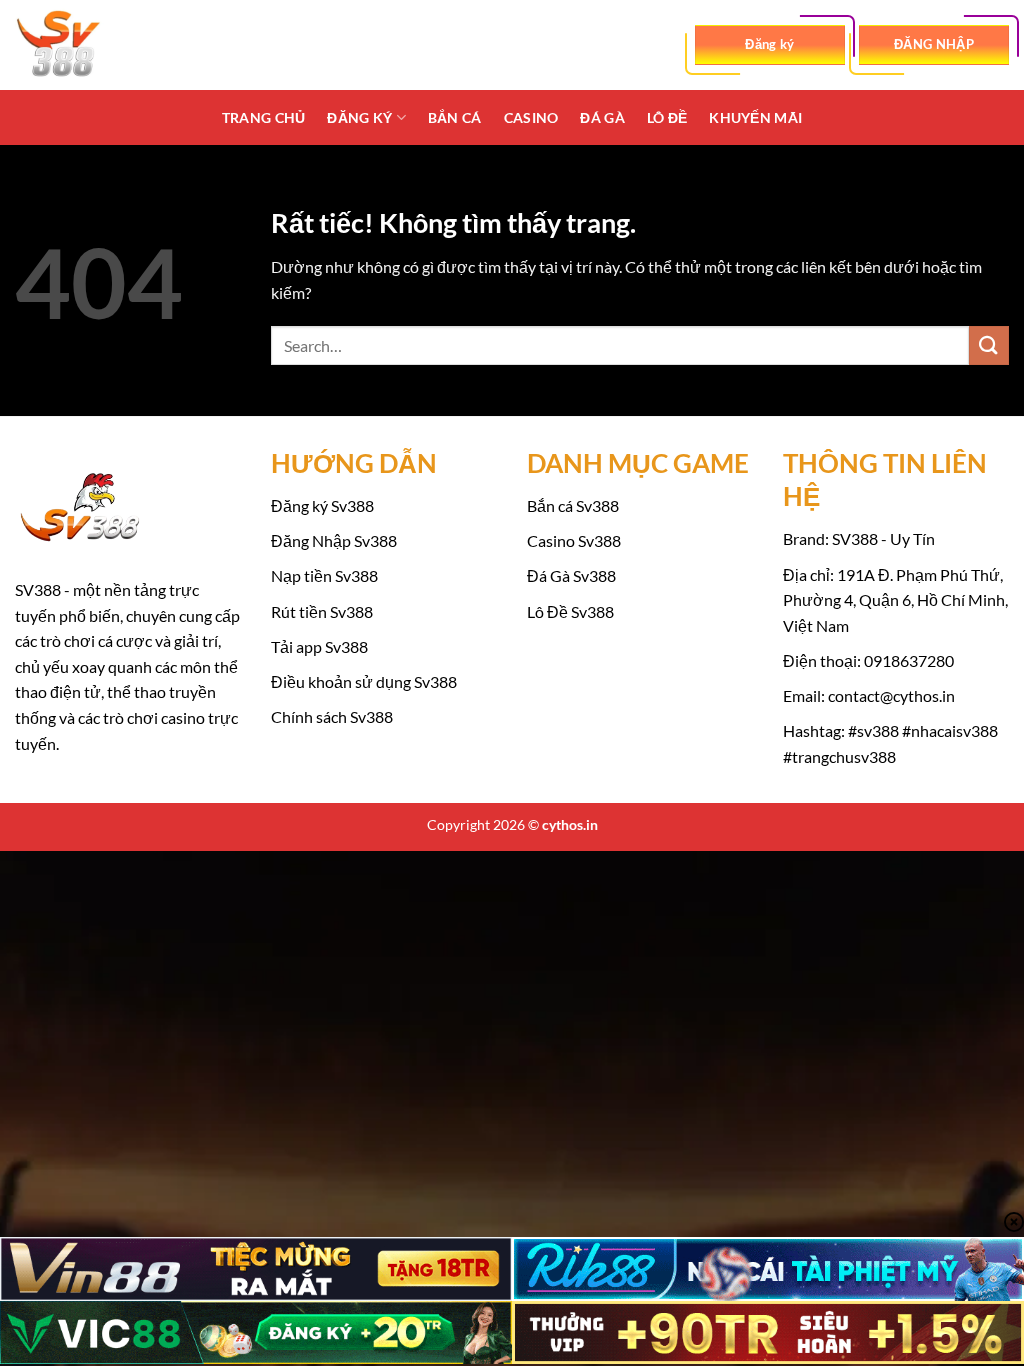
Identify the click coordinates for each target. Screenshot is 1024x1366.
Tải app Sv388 (319, 646)
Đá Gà (602, 117)
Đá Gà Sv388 (571, 575)
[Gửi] (989, 345)
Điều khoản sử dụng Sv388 (364, 681)
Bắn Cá (455, 117)
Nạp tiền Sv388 (324, 575)
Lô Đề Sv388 (570, 611)
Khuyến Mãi (755, 117)
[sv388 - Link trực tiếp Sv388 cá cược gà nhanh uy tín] (115, 45)
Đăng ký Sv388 (322, 505)
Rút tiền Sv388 (322, 611)
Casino (531, 117)
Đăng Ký (359, 117)
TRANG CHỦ (264, 117)
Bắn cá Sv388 (573, 505)
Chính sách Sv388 (332, 716)
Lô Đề (667, 117)
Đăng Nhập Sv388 (334, 540)
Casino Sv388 (574, 540)
